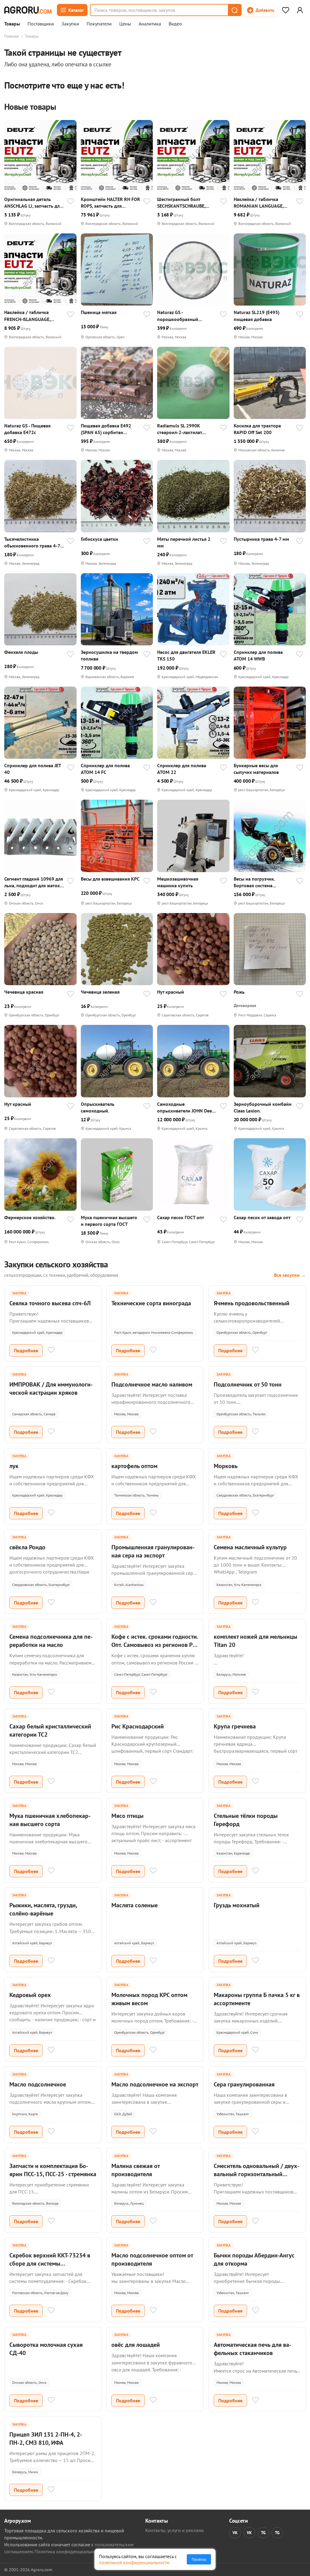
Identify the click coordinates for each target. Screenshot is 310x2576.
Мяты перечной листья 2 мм (184, 542)
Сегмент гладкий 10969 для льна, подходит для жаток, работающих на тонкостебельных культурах (34, 882)
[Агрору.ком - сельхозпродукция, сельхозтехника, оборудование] (28, 10)
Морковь (226, 1466)
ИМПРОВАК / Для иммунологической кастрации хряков (51, 1388)
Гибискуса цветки (99, 539)
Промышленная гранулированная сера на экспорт (153, 1551)
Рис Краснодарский (138, 1726)
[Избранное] (285, 10)
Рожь (239, 992)
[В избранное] (71, 202)
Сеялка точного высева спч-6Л (50, 1303)
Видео (175, 24)
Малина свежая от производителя (135, 2170)
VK (235, 2533)
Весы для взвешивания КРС (110, 879)
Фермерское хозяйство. (30, 1217)
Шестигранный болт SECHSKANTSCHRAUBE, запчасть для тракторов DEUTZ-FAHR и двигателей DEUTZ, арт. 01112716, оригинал (185, 203)
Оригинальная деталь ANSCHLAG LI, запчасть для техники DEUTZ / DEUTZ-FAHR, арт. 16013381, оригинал (33, 203)
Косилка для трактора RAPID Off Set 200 (257, 429)
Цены (125, 24)
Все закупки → (290, 1275)
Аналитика (150, 24)
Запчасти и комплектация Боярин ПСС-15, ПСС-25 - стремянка (53, 2170)
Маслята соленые (135, 1905)
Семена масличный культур (250, 1547)
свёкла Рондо (27, 1547)
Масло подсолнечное (38, 2084)
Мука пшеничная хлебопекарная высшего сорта (50, 1820)
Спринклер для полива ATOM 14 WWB (258, 655)
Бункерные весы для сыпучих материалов (256, 769)
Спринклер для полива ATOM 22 (182, 769)
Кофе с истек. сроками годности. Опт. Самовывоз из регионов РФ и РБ (155, 1645)
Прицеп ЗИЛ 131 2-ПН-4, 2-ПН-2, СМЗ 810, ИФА (46, 2439)
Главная (12, 36)
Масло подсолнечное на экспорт (155, 2084)
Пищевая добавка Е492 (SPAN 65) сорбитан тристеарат (106, 429)
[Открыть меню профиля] (300, 10)
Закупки (70, 24)
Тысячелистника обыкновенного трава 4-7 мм (32, 542)
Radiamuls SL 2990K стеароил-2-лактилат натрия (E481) (180, 429)
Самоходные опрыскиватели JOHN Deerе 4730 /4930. (187, 1107)
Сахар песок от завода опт (262, 1217)
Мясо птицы (127, 1816)
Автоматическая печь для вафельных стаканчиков (252, 2349)
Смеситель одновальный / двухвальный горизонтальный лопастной (257, 2174)
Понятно (199, 2559)
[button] (234, 10)
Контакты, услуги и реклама (175, 2530)
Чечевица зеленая (100, 992)
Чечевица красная (24, 992)
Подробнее (26, 1350)
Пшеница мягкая (99, 312)
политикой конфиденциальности (134, 2562)
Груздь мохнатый (237, 1905)
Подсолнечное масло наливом (152, 1384)
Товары (12, 24)
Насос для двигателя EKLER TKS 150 (186, 655)
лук (14, 1466)
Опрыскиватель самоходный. (98, 1107)
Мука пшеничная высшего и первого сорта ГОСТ (109, 1221)
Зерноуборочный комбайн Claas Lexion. (263, 1107)
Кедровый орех (30, 1995)
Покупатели (99, 24)
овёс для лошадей (136, 2345)
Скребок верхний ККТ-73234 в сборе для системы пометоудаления (50, 2263)
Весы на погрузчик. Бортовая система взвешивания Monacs (257, 882)
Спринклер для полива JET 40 (33, 769)
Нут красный (171, 992)
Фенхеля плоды (21, 652)
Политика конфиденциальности (69, 2551)
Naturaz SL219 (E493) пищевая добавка (257, 316)
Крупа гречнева (235, 1726)
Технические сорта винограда (151, 1303)
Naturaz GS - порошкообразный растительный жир (178, 316)
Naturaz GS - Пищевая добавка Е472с (27, 429)
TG (263, 2533)
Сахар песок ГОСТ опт (181, 1217)
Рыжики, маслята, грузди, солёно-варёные (43, 1909)
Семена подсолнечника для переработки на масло (51, 1641)
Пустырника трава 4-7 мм (261, 539)
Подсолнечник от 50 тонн (248, 1384)
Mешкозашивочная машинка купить (178, 882)
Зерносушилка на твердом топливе (109, 655)
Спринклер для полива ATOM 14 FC (105, 769)
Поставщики (41, 24)
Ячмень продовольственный (252, 1303)
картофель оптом (134, 1466)
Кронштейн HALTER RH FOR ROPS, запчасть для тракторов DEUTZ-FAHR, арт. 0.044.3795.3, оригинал (111, 203)
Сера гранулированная (244, 2084)
